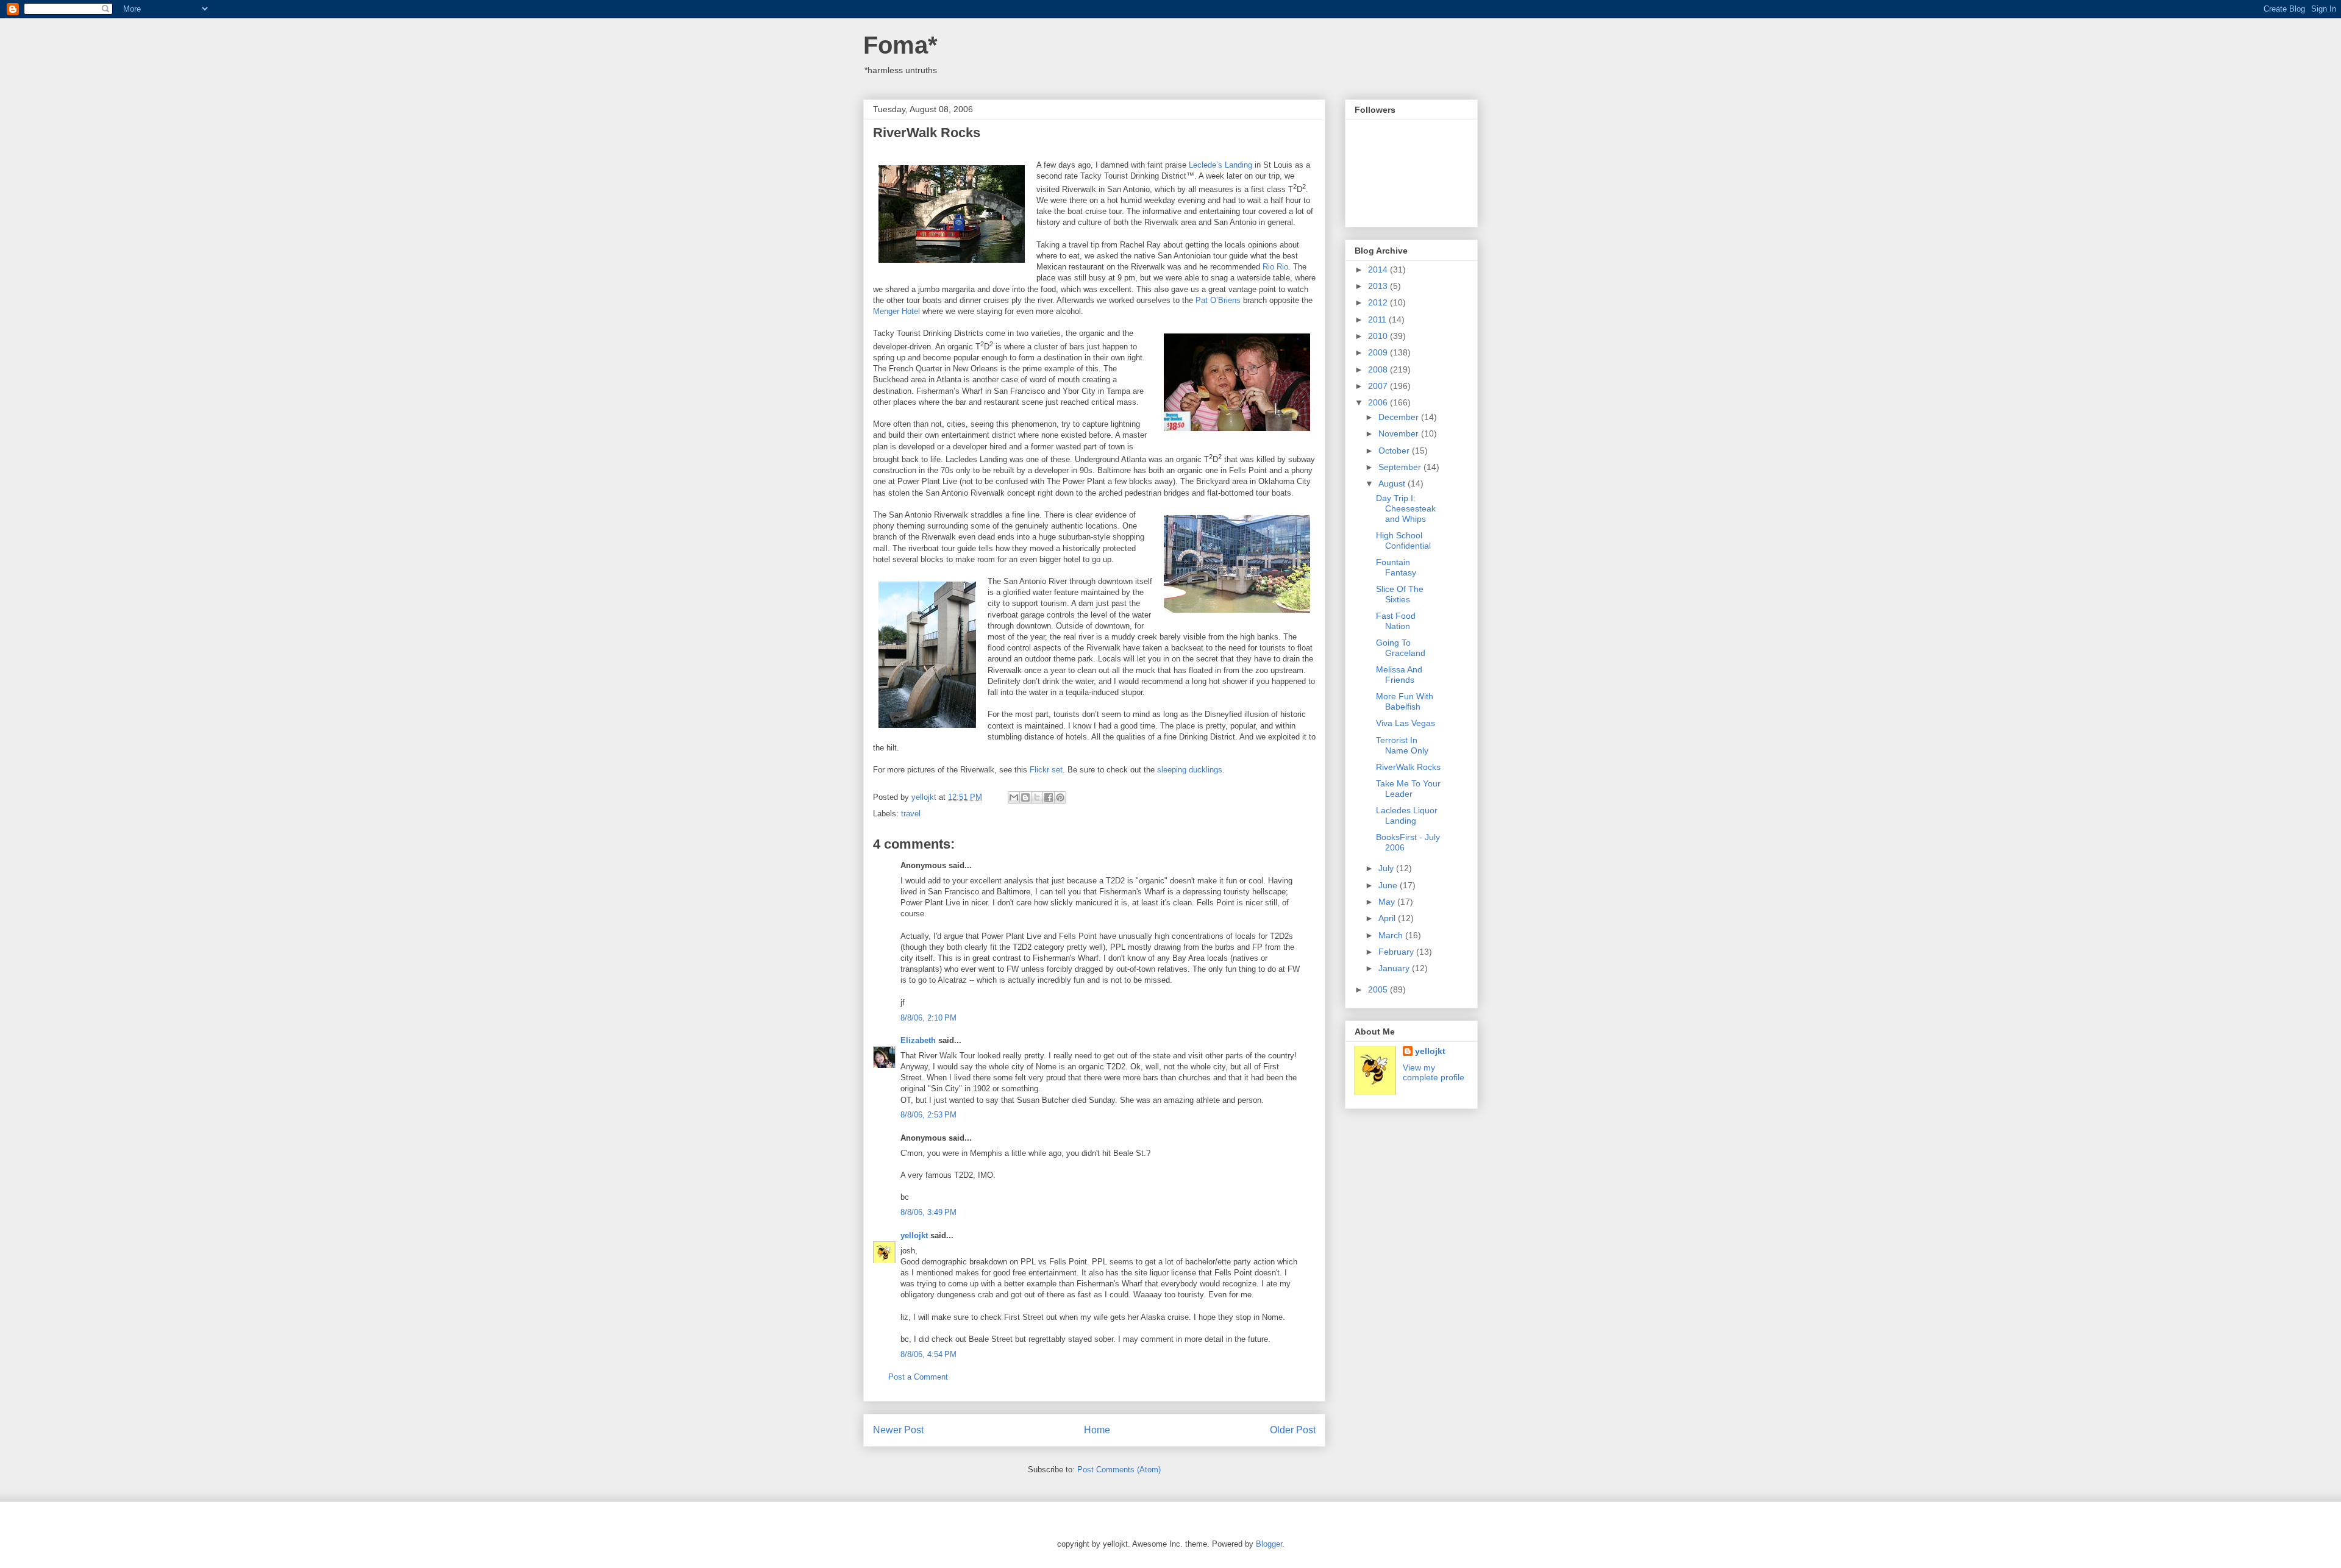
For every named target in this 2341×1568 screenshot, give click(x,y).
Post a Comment (918, 1377)
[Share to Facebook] (1049, 797)
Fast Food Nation (1396, 621)
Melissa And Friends (1399, 675)
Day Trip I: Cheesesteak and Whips (1406, 508)
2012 (1379, 302)
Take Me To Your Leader (1408, 789)
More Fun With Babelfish (1405, 701)
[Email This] (1014, 797)
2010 (1379, 336)
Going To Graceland (1401, 648)
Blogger (1269, 1544)
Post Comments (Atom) (1119, 1470)
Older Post (1293, 1430)
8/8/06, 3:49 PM (928, 1212)
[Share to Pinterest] (1060, 797)
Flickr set (1046, 770)
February (1397, 952)
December (1400, 417)
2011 (1378, 319)
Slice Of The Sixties (1400, 594)
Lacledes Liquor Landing (1407, 815)
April (1388, 918)
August (1393, 483)
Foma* (900, 45)
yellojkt (914, 1235)
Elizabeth (918, 1040)
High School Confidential (1403, 540)
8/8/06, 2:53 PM (928, 1115)
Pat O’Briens (1218, 300)
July (1387, 868)
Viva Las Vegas (1406, 723)
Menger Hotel (896, 311)
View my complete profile (1434, 1072)
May (1388, 902)
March (1392, 935)
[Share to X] (1037, 797)
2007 (1379, 386)
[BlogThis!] (1025, 797)
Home (1097, 1430)
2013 (1379, 286)
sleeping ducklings (1190, 770)
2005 (1379, 989)
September (1401, 467)
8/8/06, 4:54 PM (928, 1354)
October (1395, 451)
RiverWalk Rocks (1408, 767)
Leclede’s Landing (1220, 165)
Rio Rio (1275, 267)
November (1400, 433)
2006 (1379, 402)
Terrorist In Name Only (1402, 745)
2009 (1379, 352)
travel (911, 814)
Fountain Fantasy (1396, 567)
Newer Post (898, 1430)
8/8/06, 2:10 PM (928, 1018)
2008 (1379, 369)
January (1395, 968)
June (1389, 885)
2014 (1379, 269)
